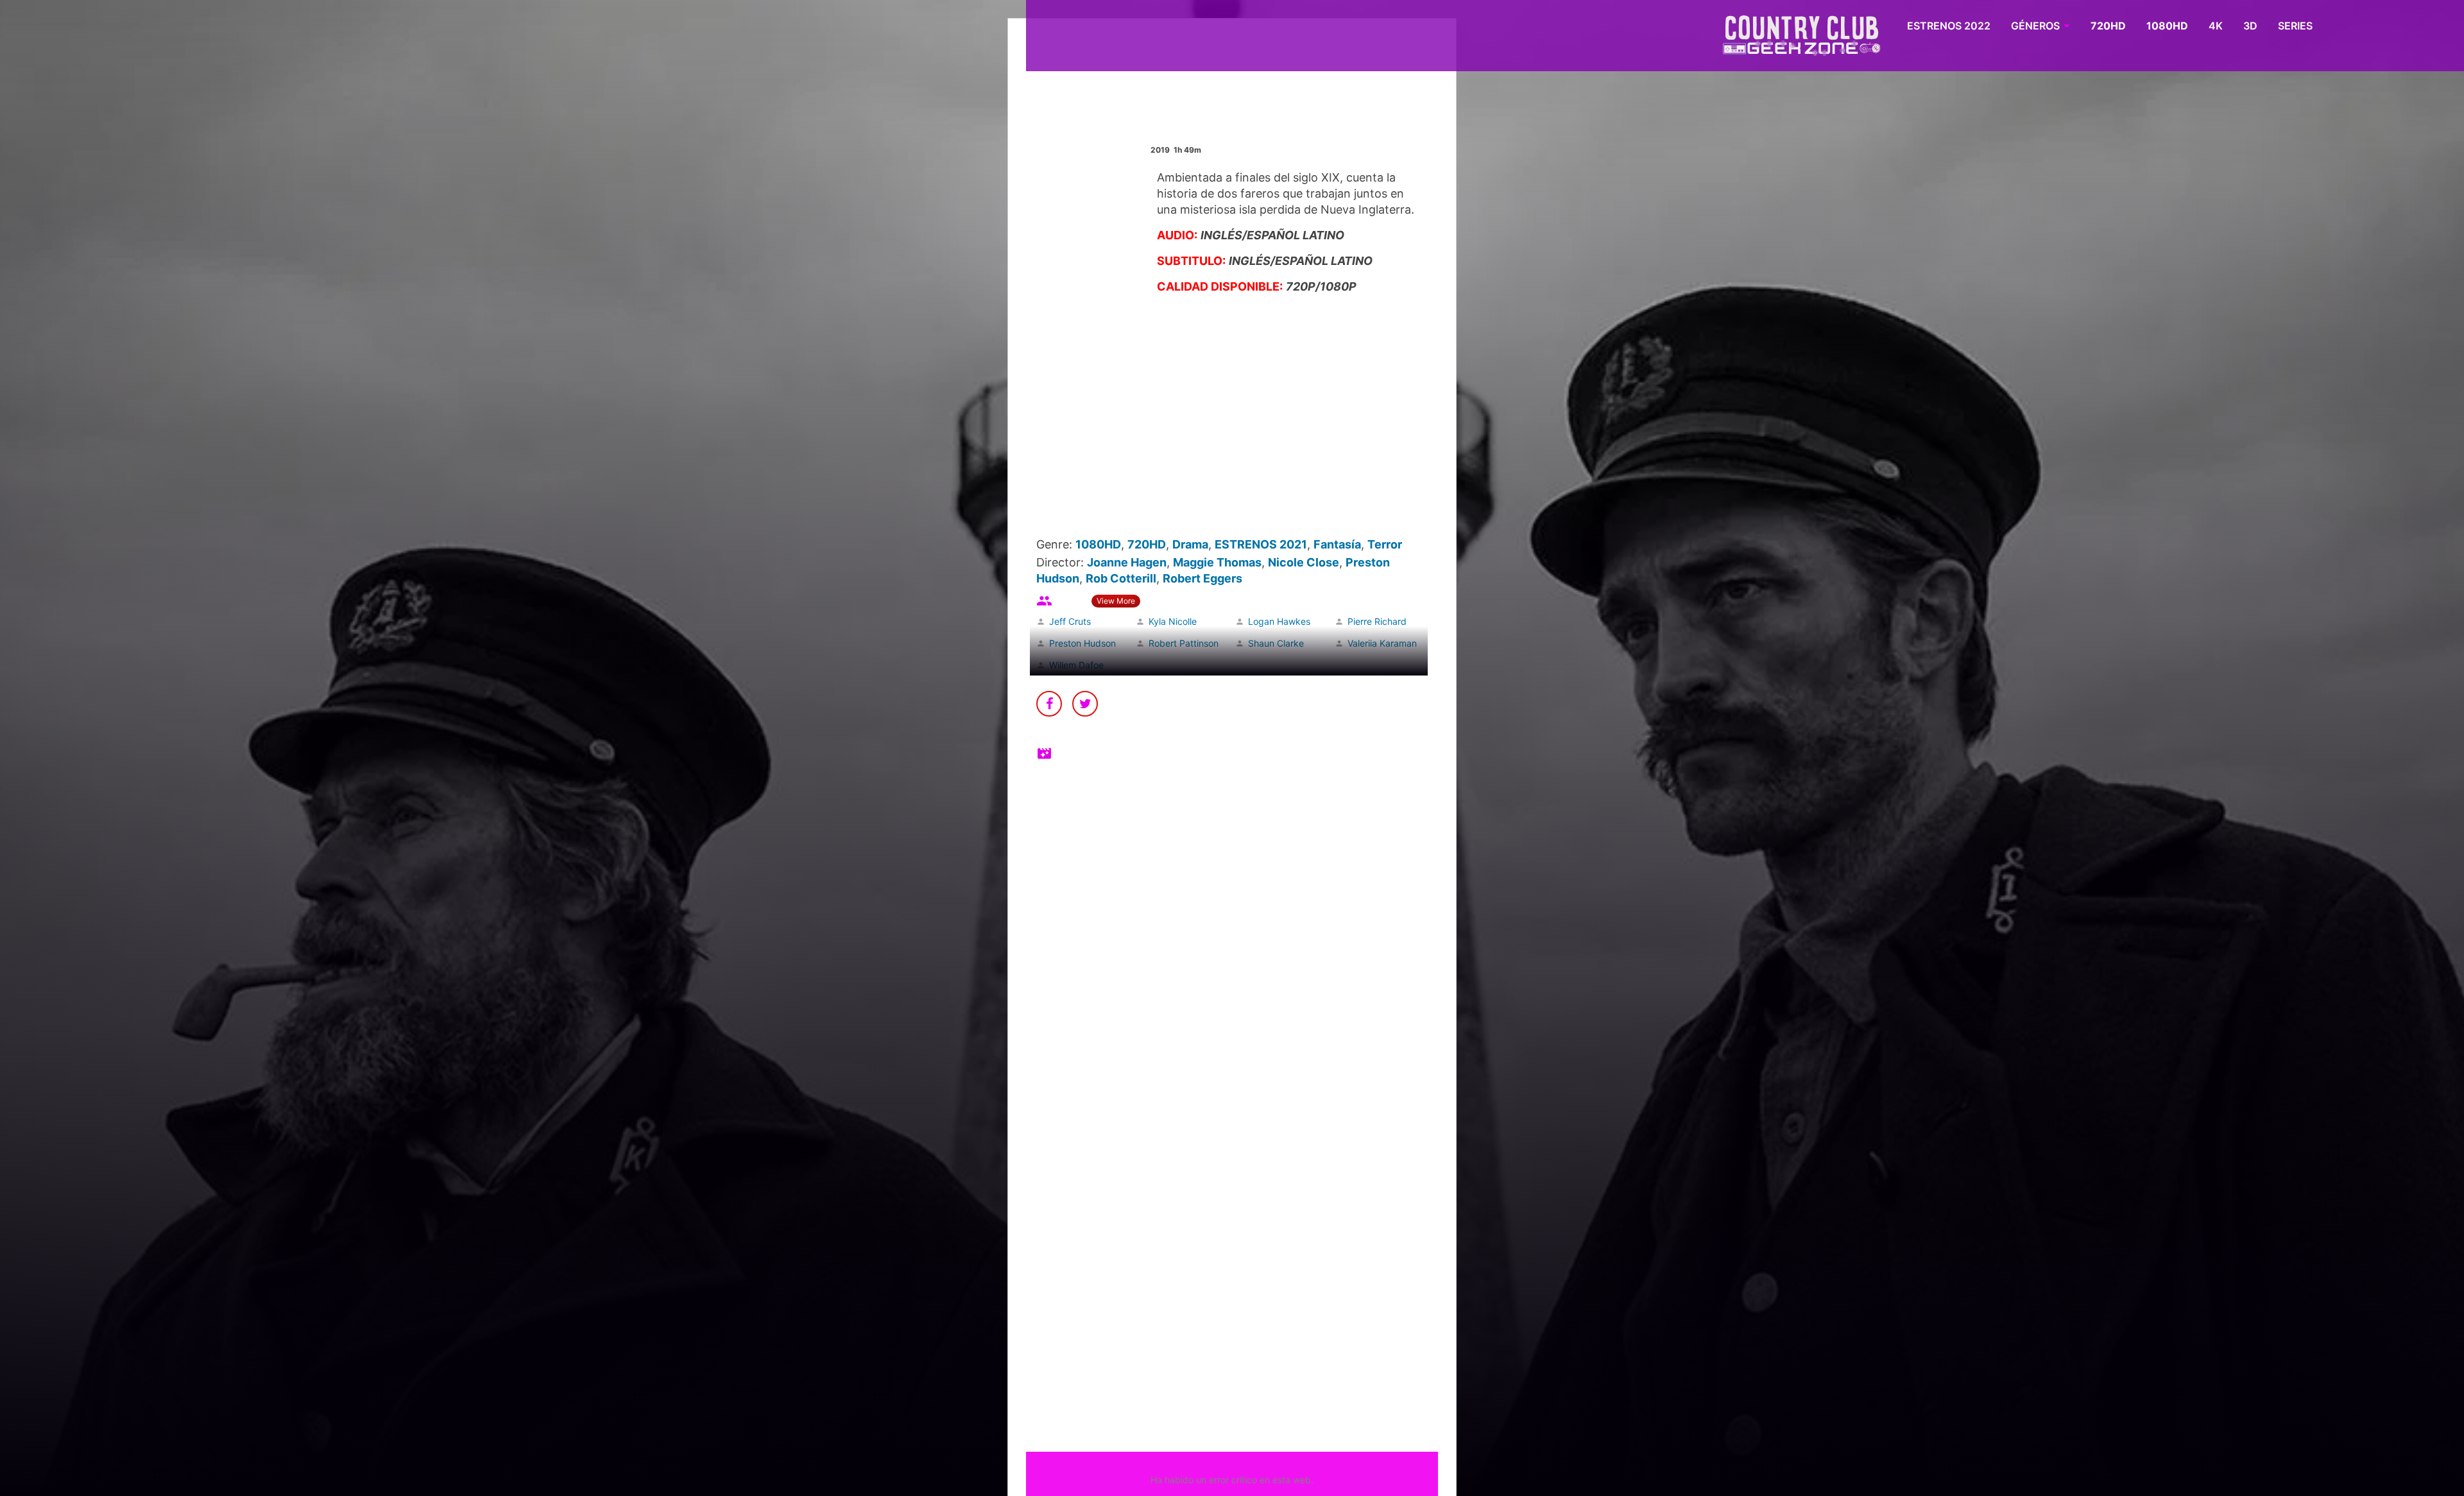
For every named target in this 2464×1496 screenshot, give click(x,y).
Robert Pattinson (1184, 643)
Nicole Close (1304, 562)
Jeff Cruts (1070, 621)
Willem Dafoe (1076, 665)
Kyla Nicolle (1173, 621)
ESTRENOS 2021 (1261, 544)
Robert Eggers (1202, 578)
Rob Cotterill (1121, 578)
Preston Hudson (1082, 643)
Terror (1385, 544)
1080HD (2167, 26)
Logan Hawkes (1279, 621)
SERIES (2295, 26)
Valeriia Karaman (1382, 643)
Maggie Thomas (1217, 562)
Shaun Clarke (1276, 643)
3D (2250, 26)
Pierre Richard (1377, 621)
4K (2216, 26)
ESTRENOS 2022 (1949, 26)
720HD (2108, 26)
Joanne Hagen (1127, 562)
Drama (1190, 544)
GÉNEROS (2035, 26)
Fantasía (1337, 544)
